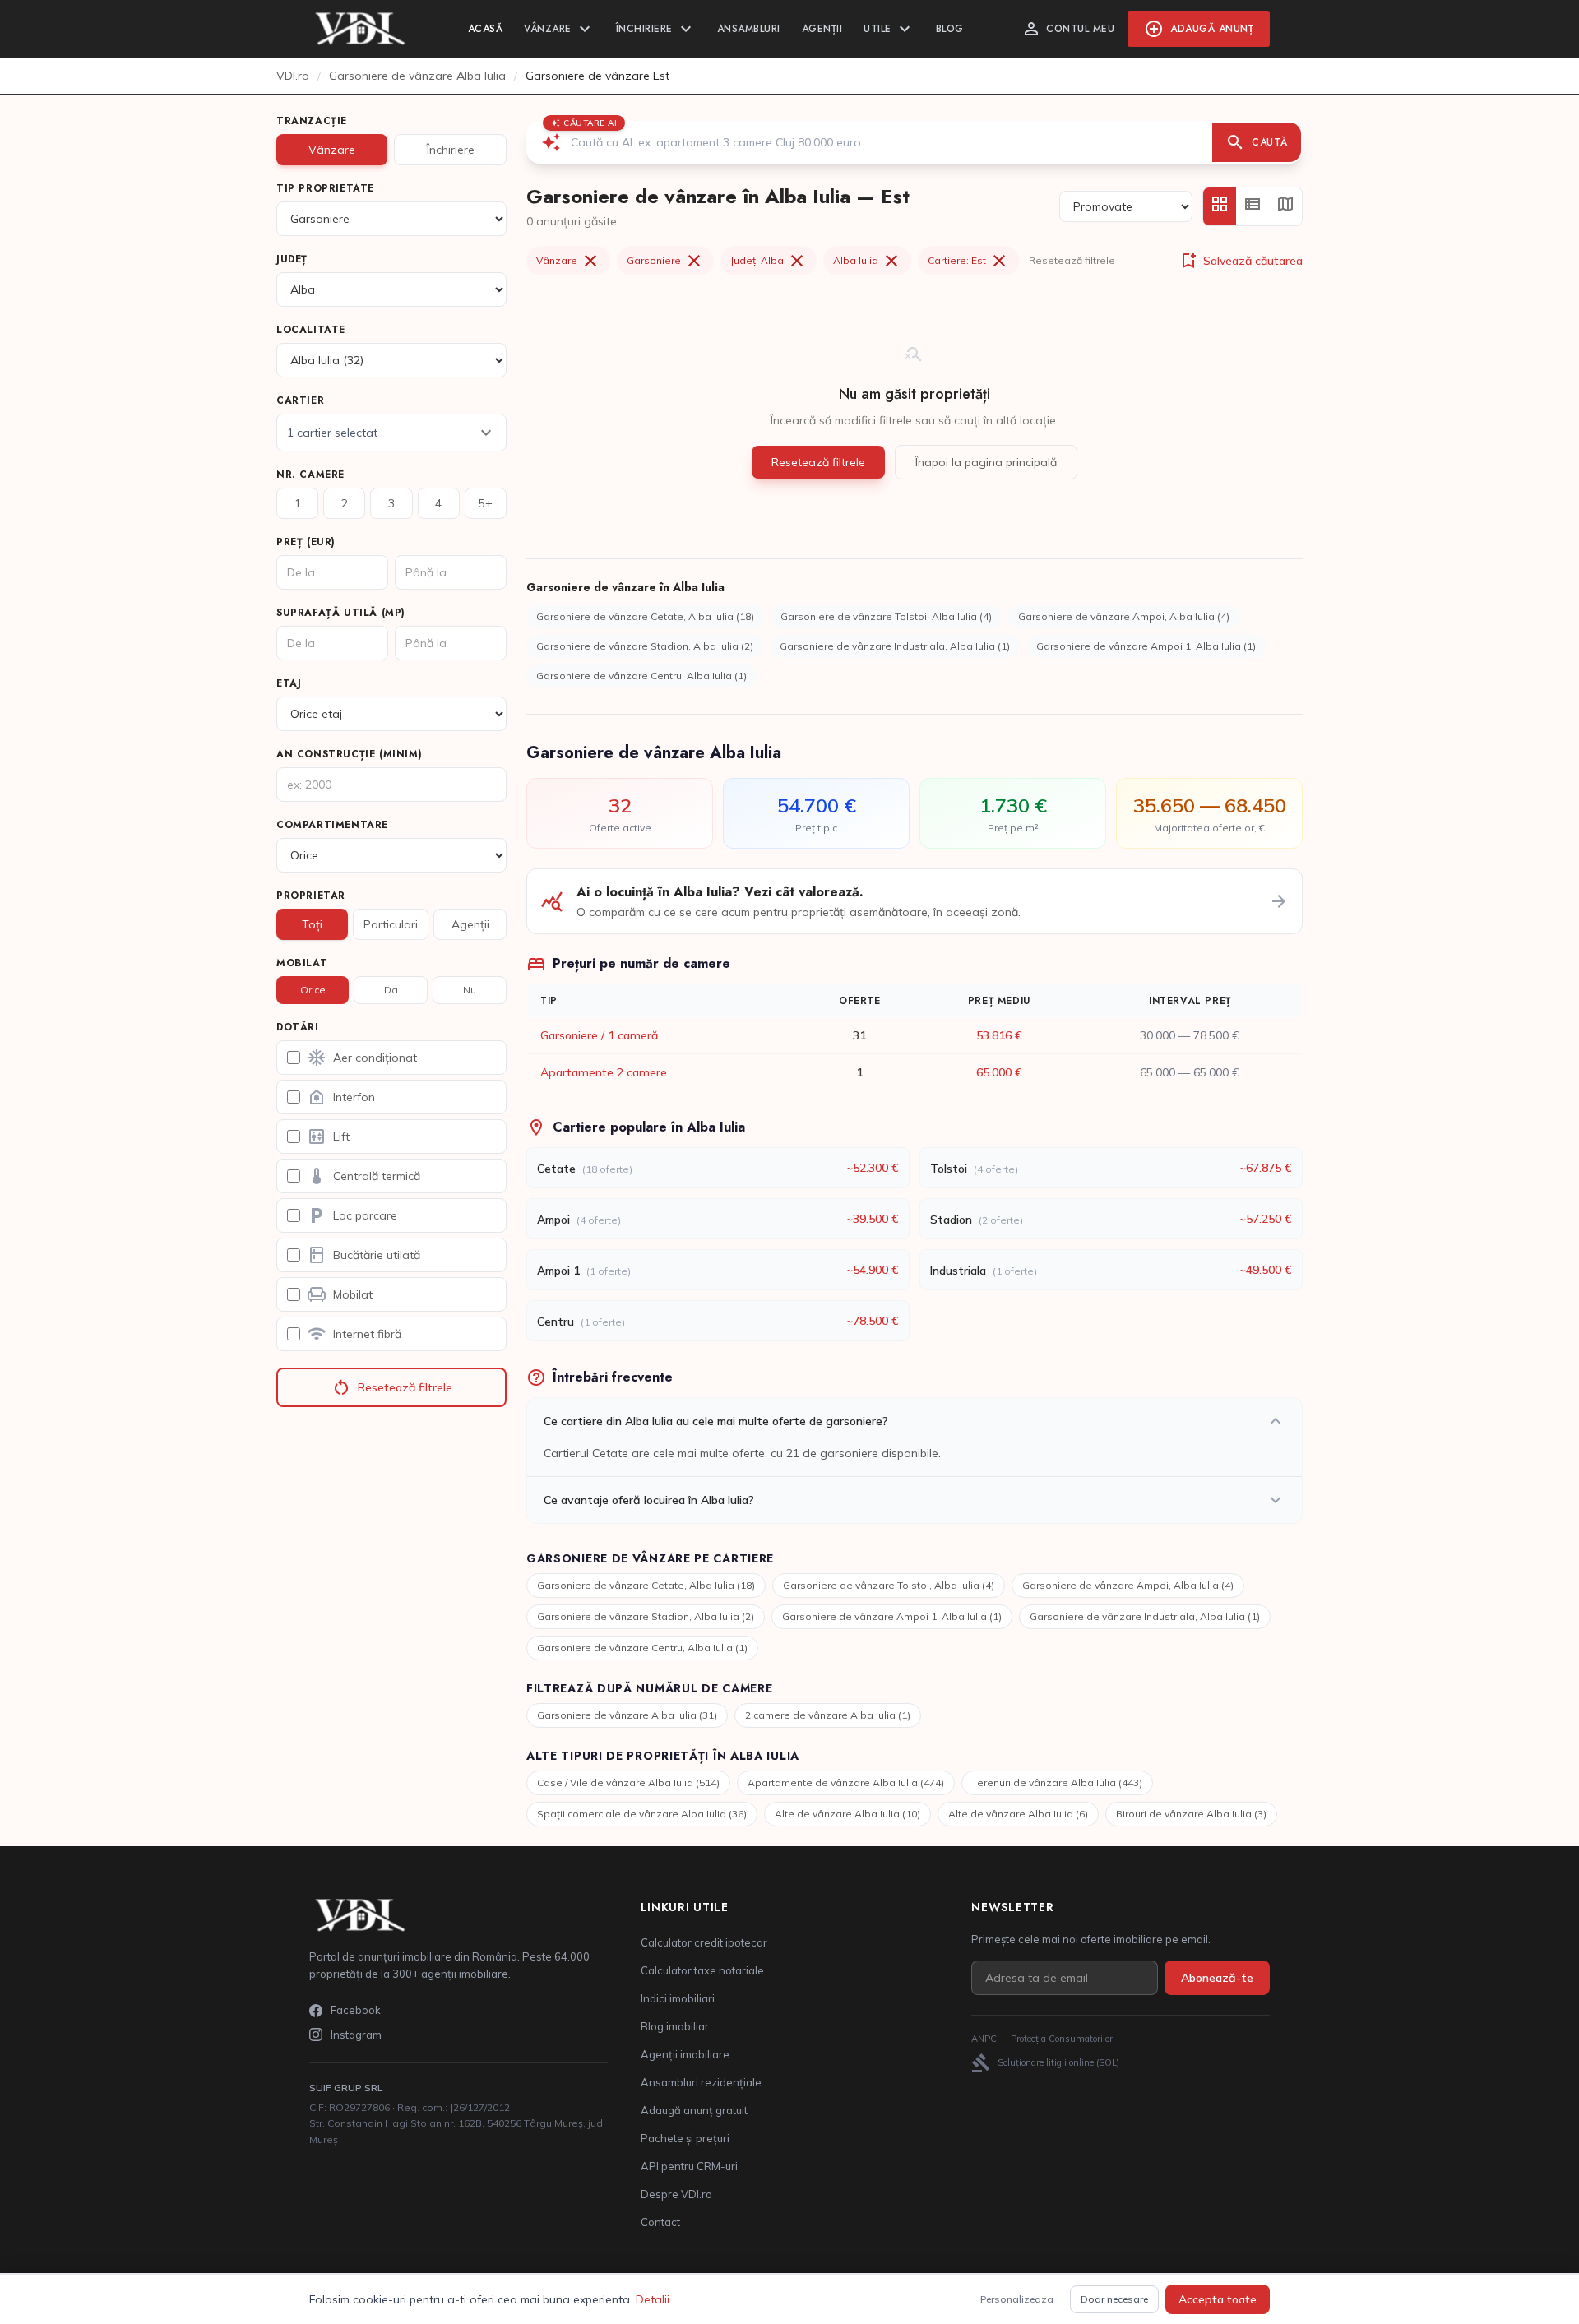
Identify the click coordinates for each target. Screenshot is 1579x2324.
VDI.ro (293, 76)
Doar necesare (1114, 2299)
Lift (328, 1137)
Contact (660, 2222)
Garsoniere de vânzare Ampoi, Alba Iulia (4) (1124, 616)
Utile (889, 29)
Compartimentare (332, 825)
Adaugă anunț (1199, 29)
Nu (470, 990)
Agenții (822, 29)
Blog (950, 29)
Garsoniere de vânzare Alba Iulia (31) (627, 1715)
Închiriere (656, 29)
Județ (292, 259)
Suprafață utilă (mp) (341, 613)
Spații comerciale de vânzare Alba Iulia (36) (642, 1814)
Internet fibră (354, 1334)
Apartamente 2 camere (604, 1072)
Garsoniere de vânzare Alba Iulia (417, 76)
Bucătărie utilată (363, 1255)
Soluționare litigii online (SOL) (1045, 2062)
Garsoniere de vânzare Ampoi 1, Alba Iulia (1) (1146, 646)
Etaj (289, 683)
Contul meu (1068, 29)
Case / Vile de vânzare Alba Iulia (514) (628, 1782)
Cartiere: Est (968, 261)
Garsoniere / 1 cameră (599, 1035)
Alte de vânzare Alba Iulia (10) (847, 1814)
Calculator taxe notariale (702, 1970)
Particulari (391, 924)
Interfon (341, 1097)
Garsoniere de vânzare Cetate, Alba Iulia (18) (645, 616)
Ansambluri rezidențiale (701, 2082)
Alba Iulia (867, 261)
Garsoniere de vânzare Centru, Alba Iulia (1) (641, 676)
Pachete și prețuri (685, 2138)
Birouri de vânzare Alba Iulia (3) (1191, 1814)
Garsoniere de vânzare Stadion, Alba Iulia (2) (645, 646)
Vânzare (559, 29)
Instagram (356, 2035)
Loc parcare (352, 1215)
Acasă (486, 29)
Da (391, 990)
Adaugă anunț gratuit (694, 2110)
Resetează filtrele (392, 1387)
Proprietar (311, 896)
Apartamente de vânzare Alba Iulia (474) (846, 1782)
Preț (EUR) (306, 542)
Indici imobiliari (678, 1998)
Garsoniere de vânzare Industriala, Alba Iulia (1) (895, 646)
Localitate (311, 330)
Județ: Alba (769, 261)
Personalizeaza (1017, 2299)
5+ (486, 503)
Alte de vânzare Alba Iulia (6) (1018, 1814)
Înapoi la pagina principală (986, 462)
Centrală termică (363, 1176)
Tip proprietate (325, 188)
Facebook (356, 2010)
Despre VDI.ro (676, 2194)
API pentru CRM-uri (689, 2166)
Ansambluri (749, 29)
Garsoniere (665, 261)
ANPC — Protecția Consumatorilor (1042, 2039)
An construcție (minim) (349, 754)
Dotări (298, 1027)
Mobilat (302, 963)
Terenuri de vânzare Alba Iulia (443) (1057, 1782)
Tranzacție (312, 121)
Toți (312, 924)
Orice (313, 990)
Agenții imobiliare (685, 2054)
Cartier (300, 400)
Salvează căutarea (1241, 261)
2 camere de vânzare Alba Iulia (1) (828, 1715)
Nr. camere (310, 475)
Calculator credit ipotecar (704, 1942)
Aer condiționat (362, 1058)
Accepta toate (1218, 2299)
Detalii (653, 2299)
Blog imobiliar (675, 2026)
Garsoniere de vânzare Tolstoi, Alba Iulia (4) (886, 616)
